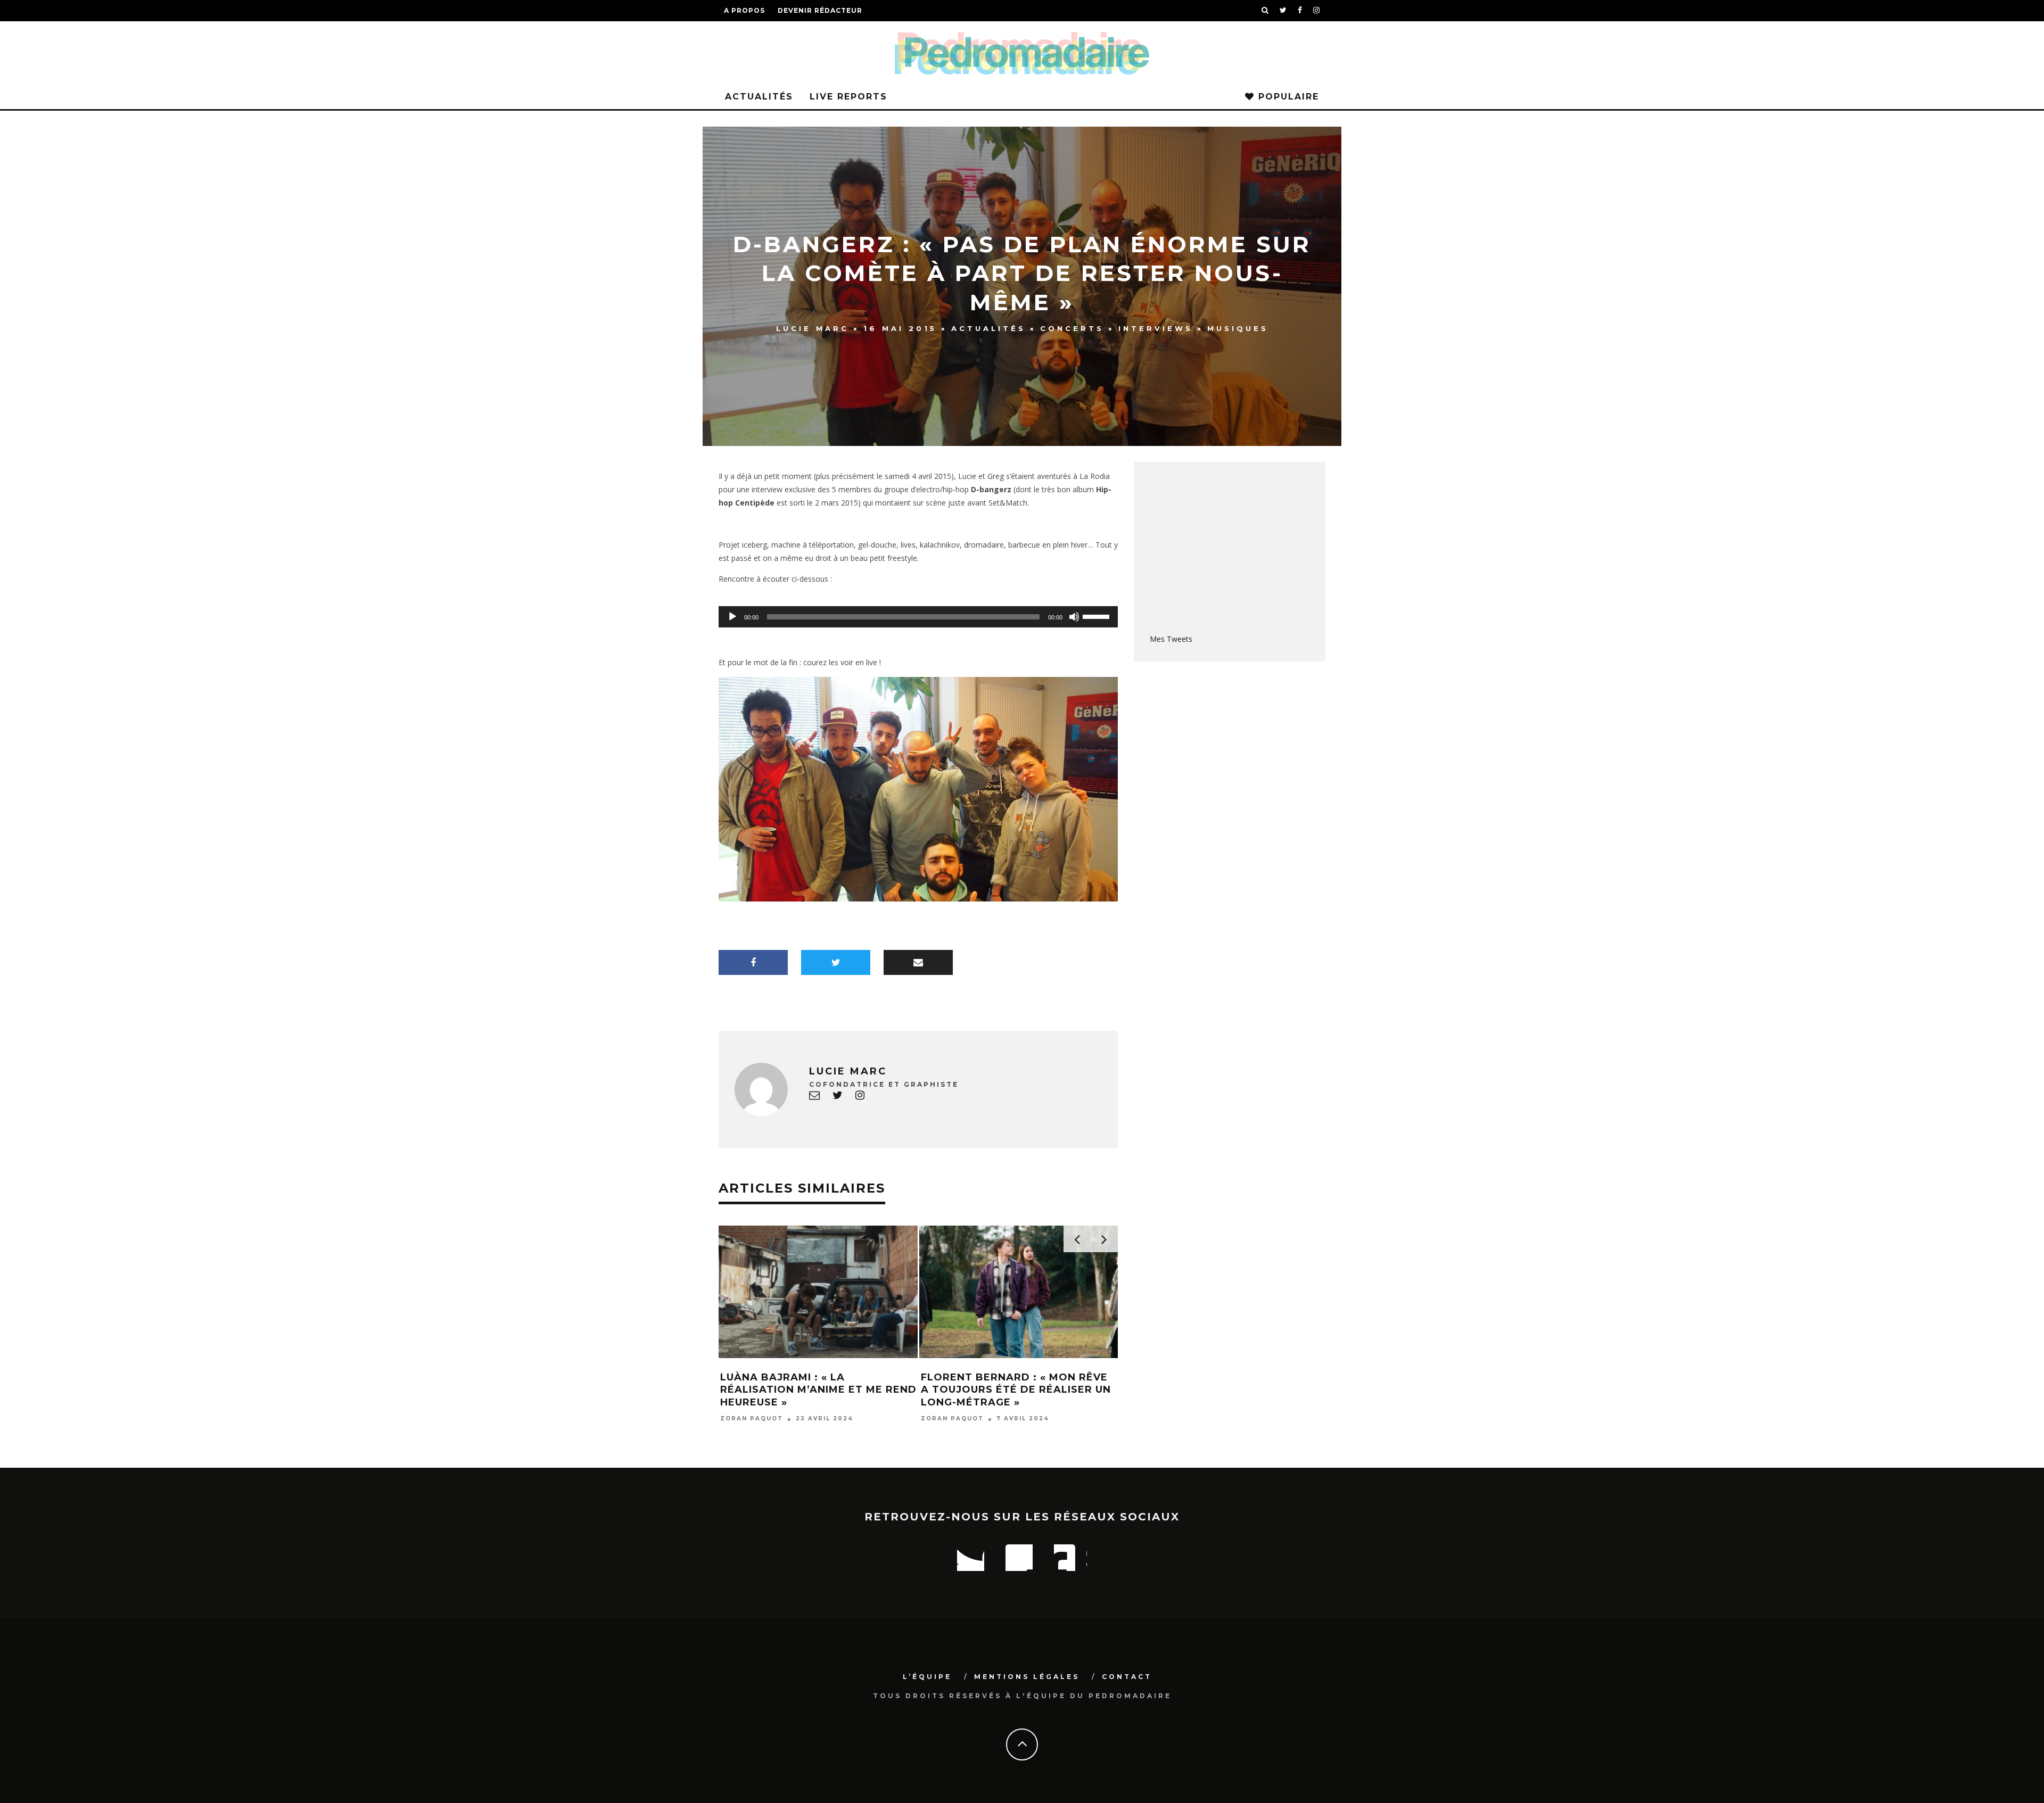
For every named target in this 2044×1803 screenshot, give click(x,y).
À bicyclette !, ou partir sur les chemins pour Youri (809, 1383)
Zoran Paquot (952, 1419)
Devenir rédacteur (820, 10)
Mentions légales (1027, 1677)
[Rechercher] (1265, 11)
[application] (918, 617)
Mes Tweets (1171, 639)
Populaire (1287, 97)
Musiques (1238, 328)
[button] (918, 789)
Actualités (759, 97)
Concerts (1072, 328)
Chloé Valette (752, 1406)
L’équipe (927, 1677)
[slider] (1098, 616)
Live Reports (848, 97)
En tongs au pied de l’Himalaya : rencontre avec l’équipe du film (1017, 1390)
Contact (1127, 1677)
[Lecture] (732, 617)
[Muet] (1074, 617)
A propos (744, 10)
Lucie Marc (813, 328)
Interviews (1156, 328)
